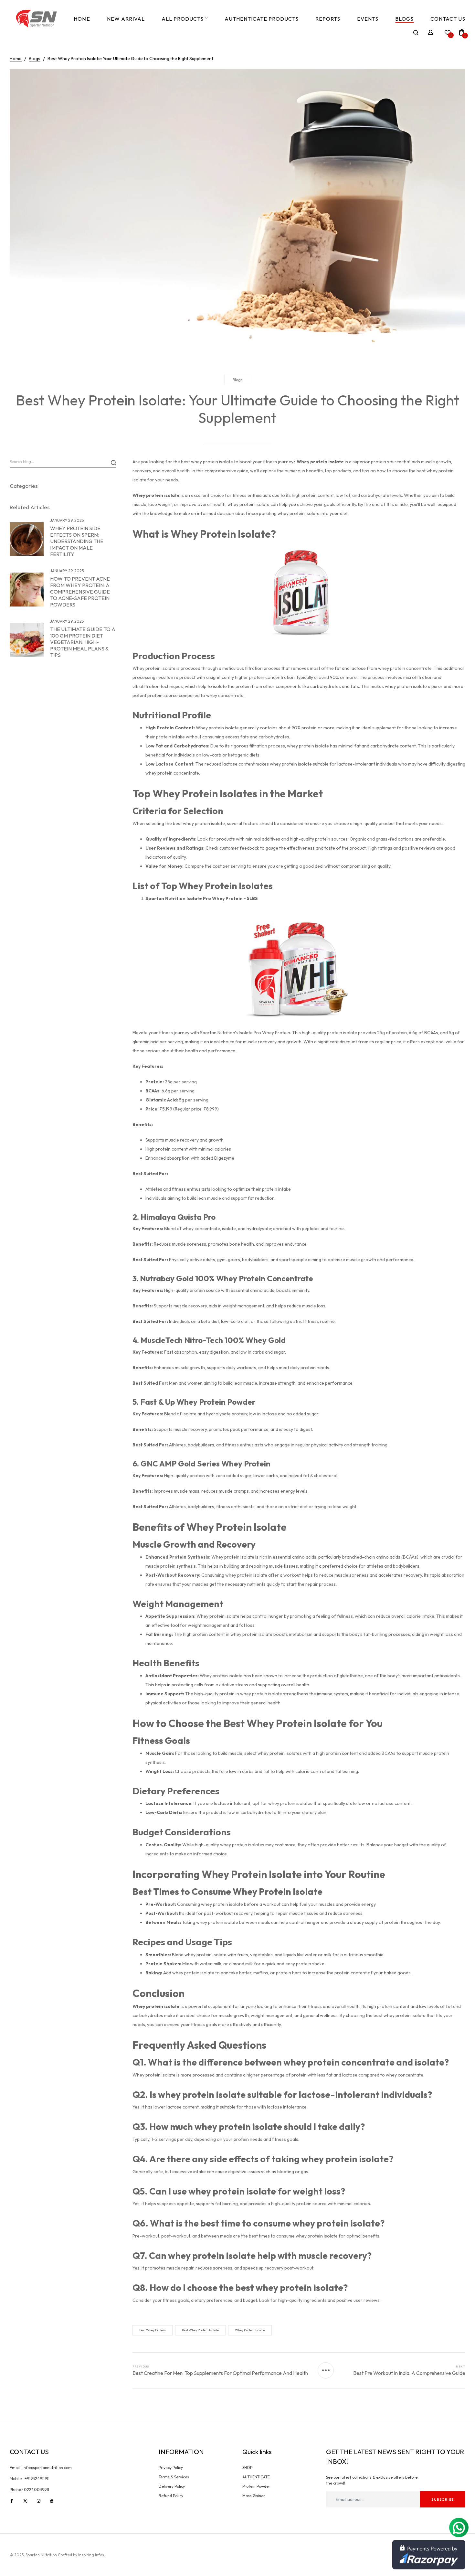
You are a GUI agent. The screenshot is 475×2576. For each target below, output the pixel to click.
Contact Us (448, 19)
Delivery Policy (172, 2486)
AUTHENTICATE (256, 2477)
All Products (183, 19)
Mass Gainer (254, 2496)
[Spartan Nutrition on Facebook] (12, 2501)
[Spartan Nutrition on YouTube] (52, 2501)
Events (368, 19)
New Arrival (126, 19)
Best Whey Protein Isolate (200, 2330)
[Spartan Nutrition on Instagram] (39, 2501)
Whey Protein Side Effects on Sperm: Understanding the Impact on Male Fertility (77, 541)
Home (82, 19)
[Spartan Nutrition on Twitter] (25, 2501)
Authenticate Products (262, 19)
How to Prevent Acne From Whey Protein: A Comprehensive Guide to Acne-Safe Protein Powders (80, 592)
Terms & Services (174, 2477)
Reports (328, 19)
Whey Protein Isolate (250, 2330)
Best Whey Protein (153, 2330)
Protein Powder (256, 2486)
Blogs (404, 19)
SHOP (247, 2468)
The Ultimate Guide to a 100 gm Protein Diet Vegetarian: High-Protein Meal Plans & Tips (83, 642)
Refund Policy (171, 2496)
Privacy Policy (171, 2468)
